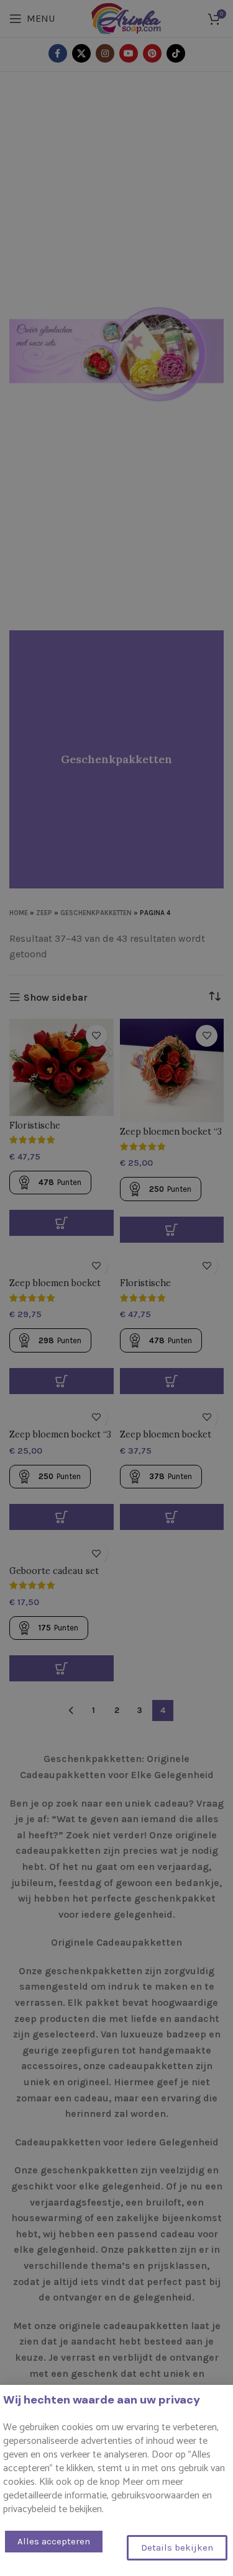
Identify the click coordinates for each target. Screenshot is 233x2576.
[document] (116, 1288)
